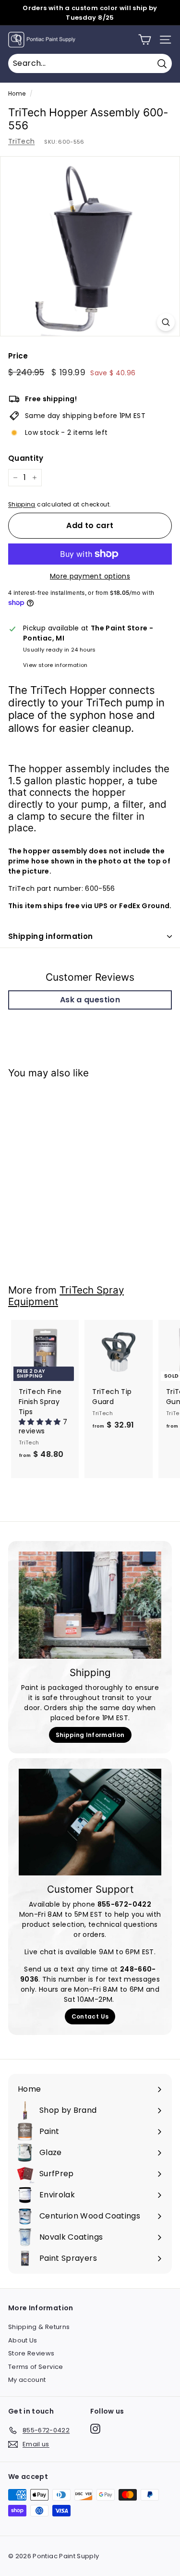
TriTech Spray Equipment (66, 1296)
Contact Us (90, 2016)
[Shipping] (90, 1605)
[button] (41, 1422)
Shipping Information (90, 1735)
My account (27, 2380)
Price (18, 356)
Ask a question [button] (90, 1000)
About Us (23, 2340)
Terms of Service (36, 2367)
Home (17, 94)
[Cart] (145, 40)
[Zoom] (166, 322)
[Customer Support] (90, 1822)
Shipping (22, 505)
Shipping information (51, 936)
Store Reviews (31, 2353)
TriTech (21, 141)
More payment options (90, 576)
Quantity (26, 458)
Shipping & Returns (39, 2327)
